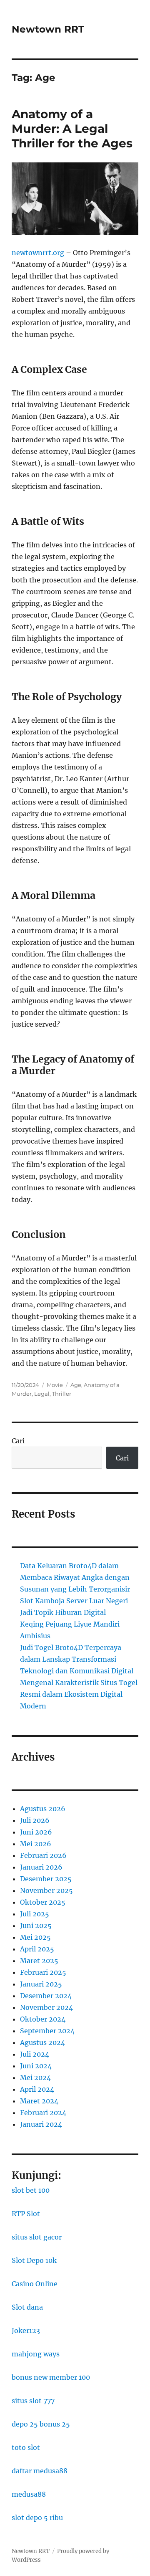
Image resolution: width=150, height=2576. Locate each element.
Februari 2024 (43, 2113)
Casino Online (35, 2284)
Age (76, 1385)
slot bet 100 (31, 2190)
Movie (55, 1385)
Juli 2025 (35, 1914)
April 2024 (37, 2089)
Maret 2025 (39, 1961)
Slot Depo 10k (34, 2260)
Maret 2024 (39, 2101)
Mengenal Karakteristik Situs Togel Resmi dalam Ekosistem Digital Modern (79, 1694)
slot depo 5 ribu (37, 2518)
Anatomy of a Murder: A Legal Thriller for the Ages (72, 129)
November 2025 (46, 1890)
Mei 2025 (35, 1937)
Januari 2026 (41, 1867)
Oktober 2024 (43, 2019)
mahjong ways (36, 2354)
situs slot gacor (37, 2237)
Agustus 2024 (42, 2042)
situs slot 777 (33, 2401)
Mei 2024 (35, 2078)
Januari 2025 (41, 1984)
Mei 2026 (36, 1844)
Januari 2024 (41, 2124)
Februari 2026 (43, 1855)
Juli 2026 (35, 1820)
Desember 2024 (46, 1996)
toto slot (26, 2447)
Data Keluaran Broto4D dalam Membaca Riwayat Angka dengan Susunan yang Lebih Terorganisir (75, 1577)
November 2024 (46, 2007)
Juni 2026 (36, 1832)
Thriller (62, 1394)
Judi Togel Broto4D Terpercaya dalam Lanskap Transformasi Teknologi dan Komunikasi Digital (77, 1659)
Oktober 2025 (43, 1902)
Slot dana (27, 2307)
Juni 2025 (36, 1926)
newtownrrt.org (38, 253)
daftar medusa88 (40, 2471)
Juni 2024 (36, 2066)
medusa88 (29, 2494)
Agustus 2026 (43, 1809)
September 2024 (47, 2031)
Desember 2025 (46, 1879)
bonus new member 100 (51, 2377)
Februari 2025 (43, 1972)
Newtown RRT (48, 29)
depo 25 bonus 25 (41, 2424)
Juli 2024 (35, 2054)
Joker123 (26, 2331)
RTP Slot (26, 2214)
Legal (42, 1394)
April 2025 (37, 1949)
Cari (18, 1441)
